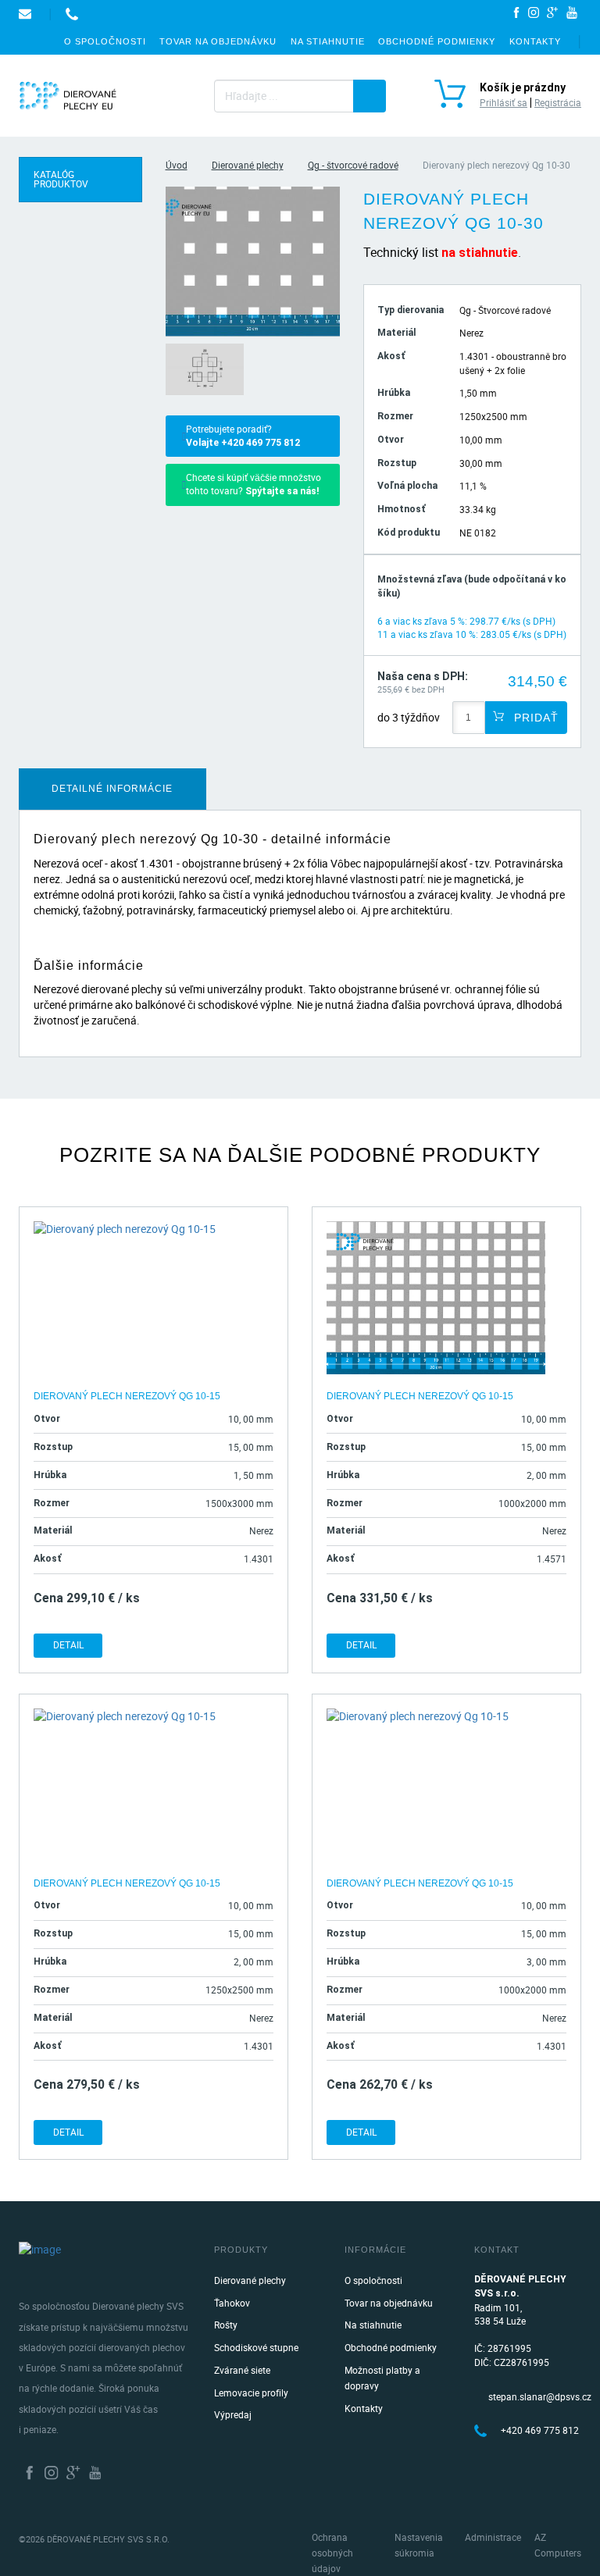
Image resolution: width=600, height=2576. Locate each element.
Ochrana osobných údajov (332, 2553)
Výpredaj (233, 2415)
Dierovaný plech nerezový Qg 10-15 (127, 1396)
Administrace (493, 2537)
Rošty (226, 2325)
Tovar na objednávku (218, 41)
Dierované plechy (248, 165)
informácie (112, 789)
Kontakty (535, 41)
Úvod (177, 165)
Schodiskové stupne (256, 2348)
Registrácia (558, 103)
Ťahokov (232, 2303)
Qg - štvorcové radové (353, 165)
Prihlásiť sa (504, 103)
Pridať (534, 718)
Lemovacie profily (251, 2393)
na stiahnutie (480, 253)
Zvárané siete (242, 2370)
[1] (370, 96)
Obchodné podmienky (437, 41)
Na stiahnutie (328, 41)
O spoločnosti (105, 41)
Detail (68, 1645)
